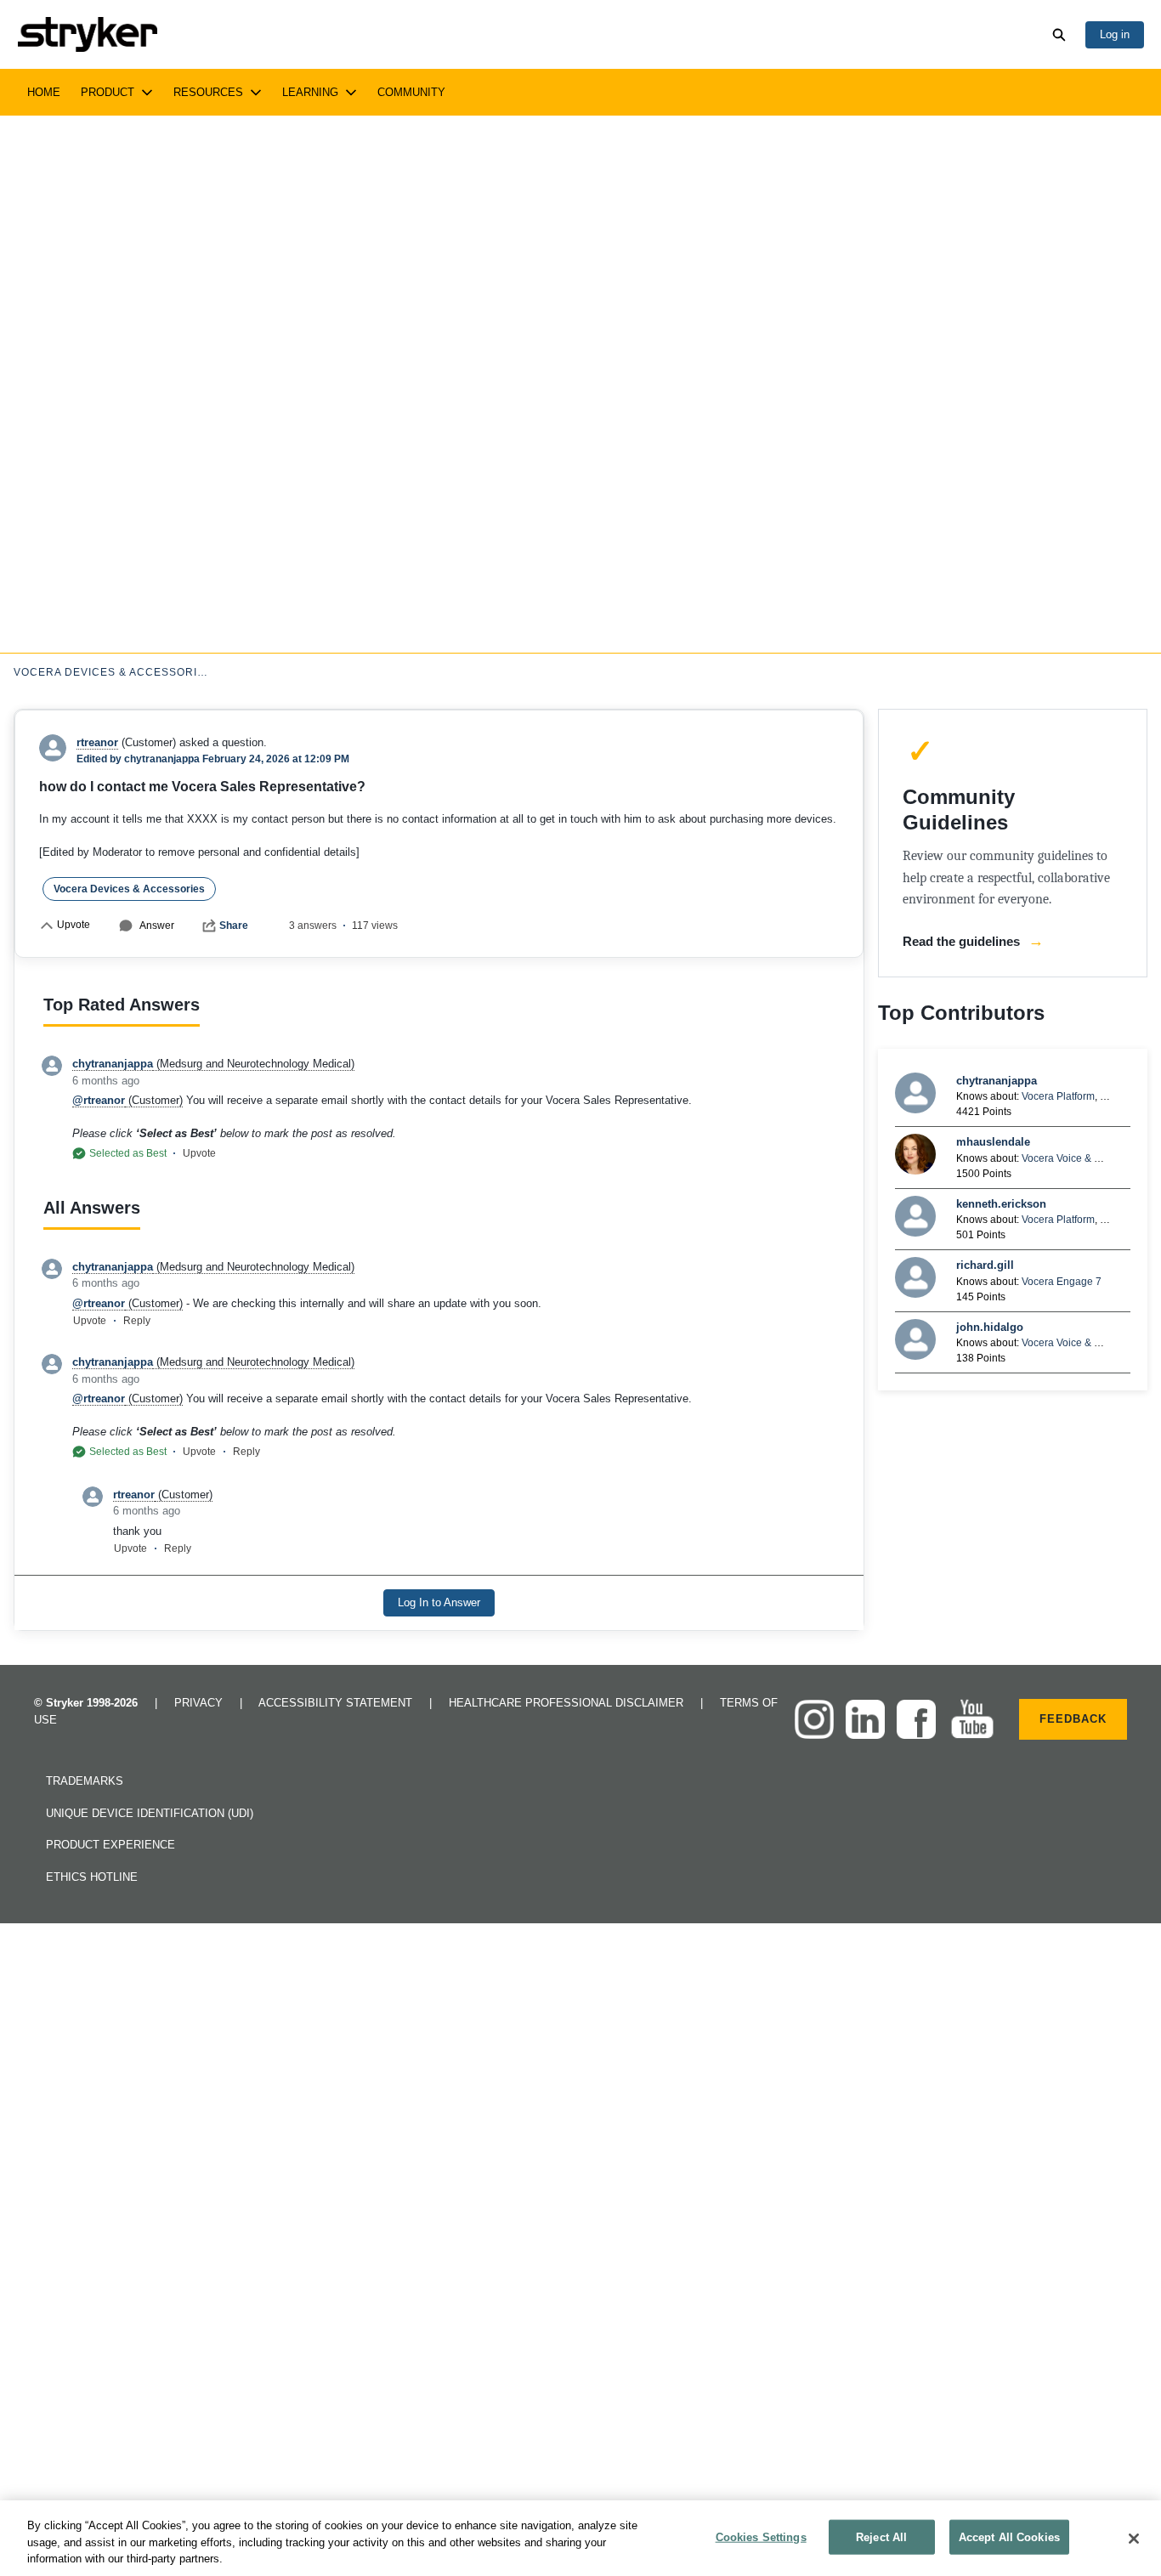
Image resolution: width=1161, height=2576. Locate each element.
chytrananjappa (997, 1081)
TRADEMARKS (85, 1781)
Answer (157, 926)
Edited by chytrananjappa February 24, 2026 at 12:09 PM (213, 759)
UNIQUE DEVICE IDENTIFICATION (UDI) (150, 1813)
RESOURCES (208, 92)
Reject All (881, 2536)
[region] (580, 2538)
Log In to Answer (439, 1602)
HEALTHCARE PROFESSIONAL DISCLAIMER (568, 1703)
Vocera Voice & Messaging (1083, 1158)
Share (234, 926)
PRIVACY (200, 1703)
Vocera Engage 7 (1062, 1282)
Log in (1115, 34)
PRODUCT (108, 92)
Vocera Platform (1058, 1096)
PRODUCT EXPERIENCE (110, 1845)
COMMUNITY (411, 92)
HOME (44, 92)
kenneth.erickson (1001, 1204)
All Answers (92, 1208)
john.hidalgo (990, 1327)
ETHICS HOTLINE (92, 1877)
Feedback (1073, 1719)
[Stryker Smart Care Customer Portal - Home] (87, 34)
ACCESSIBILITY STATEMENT (337, 1703)
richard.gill (985, 1265)
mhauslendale (993, 1142)
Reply (137, 1321)
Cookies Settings (761, 2536)
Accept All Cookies (1009, 2536)
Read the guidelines (973, 941)
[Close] (1134, 2539)
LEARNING (310, 92)
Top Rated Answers (122, 1005)
